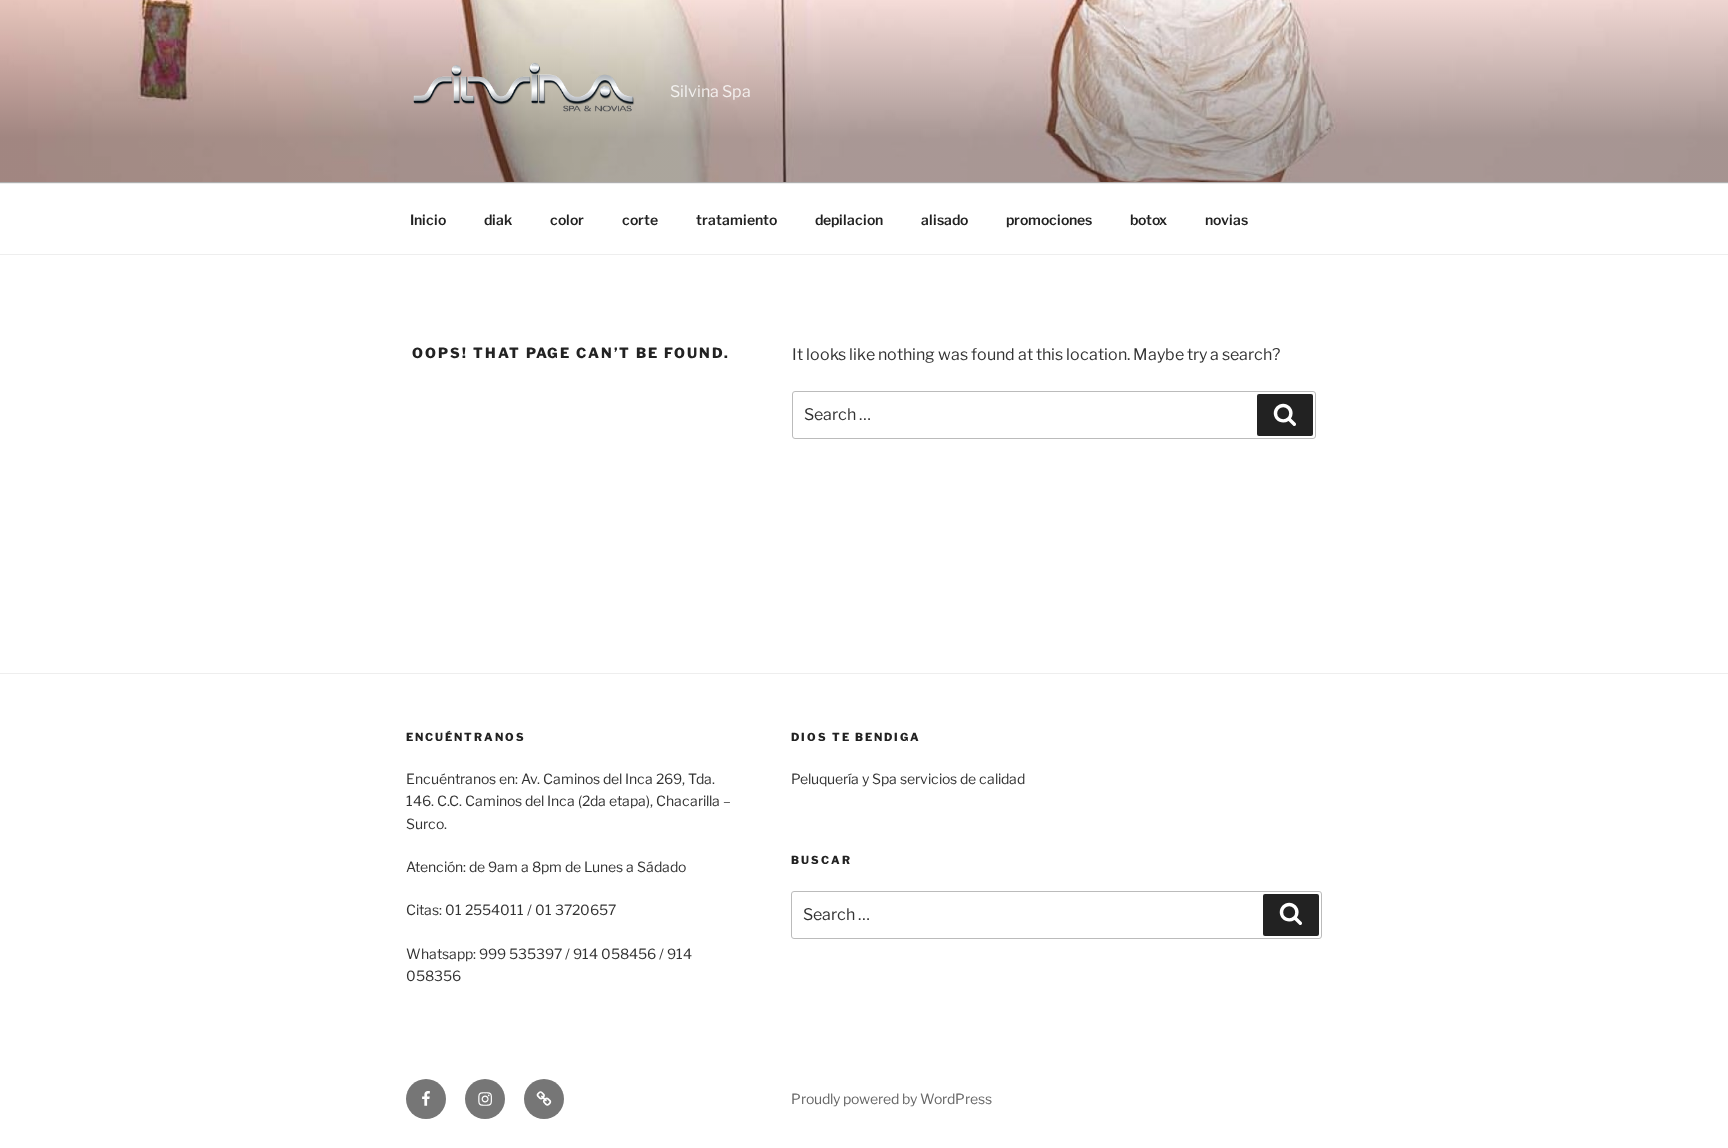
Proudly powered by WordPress (891, 1098)
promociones (1049, 219)
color (567, 219)
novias (1226, 219)
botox (1148, 219)
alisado (944, 219)
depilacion (849, 219)
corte (640, 219)
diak (498, 219)
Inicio (428, 219)
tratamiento (736, 219)
